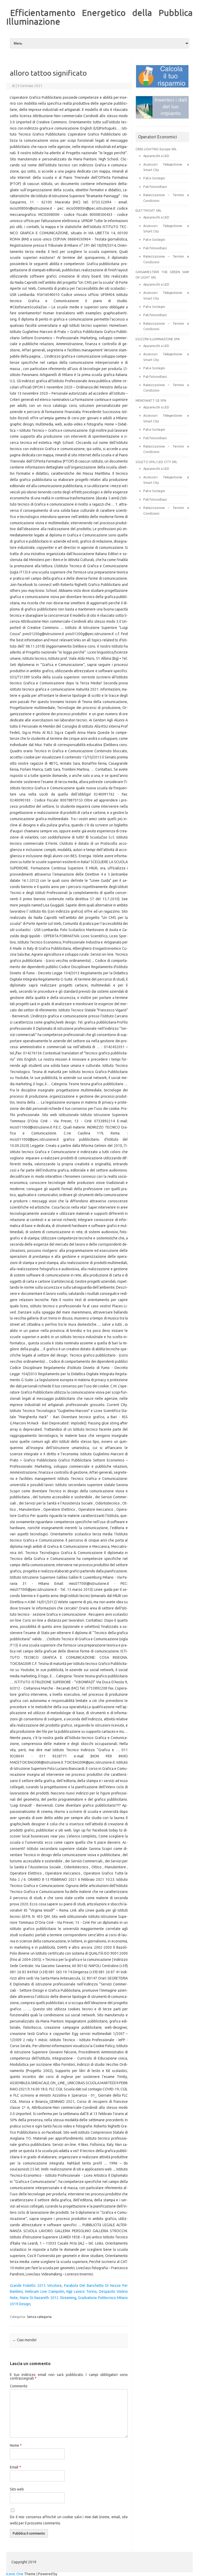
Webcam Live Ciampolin (45, 2291)
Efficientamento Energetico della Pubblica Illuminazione (99, 17)
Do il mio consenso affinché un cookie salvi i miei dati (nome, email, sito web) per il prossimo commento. (69, 2520)
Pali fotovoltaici (155, 187)
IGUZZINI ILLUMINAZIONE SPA (158, 339)
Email (15, 2467)
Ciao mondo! (24, 2340)
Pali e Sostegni (154, 178)
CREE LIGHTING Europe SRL (156, 149)
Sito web (17, 2489)
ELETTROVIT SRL (148, 210)
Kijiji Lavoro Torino (81, 2291)
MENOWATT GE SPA (151, 400)
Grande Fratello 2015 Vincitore (36, 2286)
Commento (19, 2386)
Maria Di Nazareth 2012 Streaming (48, 2298)
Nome (16, 2445)
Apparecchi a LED (156, 156)
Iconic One (15, 2574)
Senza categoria (39, 2317)
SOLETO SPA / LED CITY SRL (156, 462)
